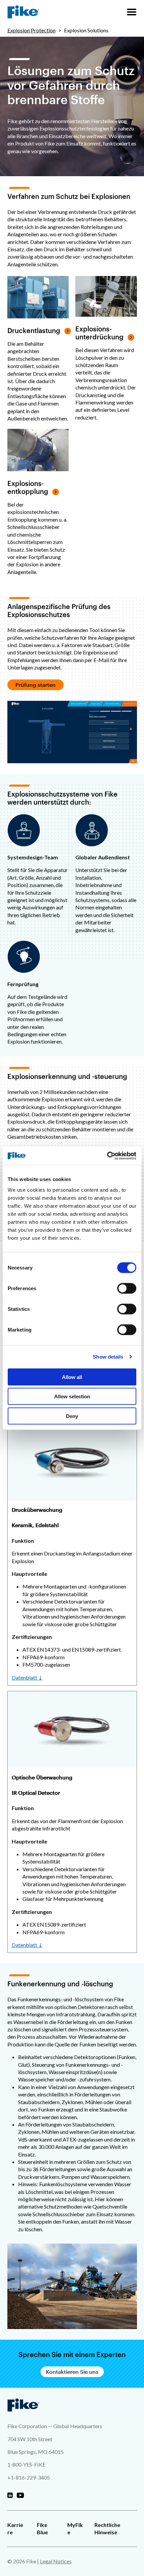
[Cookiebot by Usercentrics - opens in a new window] (107, 1156)
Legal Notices (56, 2561)
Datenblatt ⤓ (27, 1677)
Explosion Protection (31, 30)
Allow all (72, 1377)
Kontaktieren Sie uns (72, 2372)
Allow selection (72, 1396)
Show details (108, 1357)
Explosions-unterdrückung (99, 333)
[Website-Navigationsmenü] (132, 12)
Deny (72, 1416)
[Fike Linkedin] (10, 2496)
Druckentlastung (34, 330)
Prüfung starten (35, 685)
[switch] (127, 1288)
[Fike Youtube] (20, 2496)
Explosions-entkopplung (28, 487)
